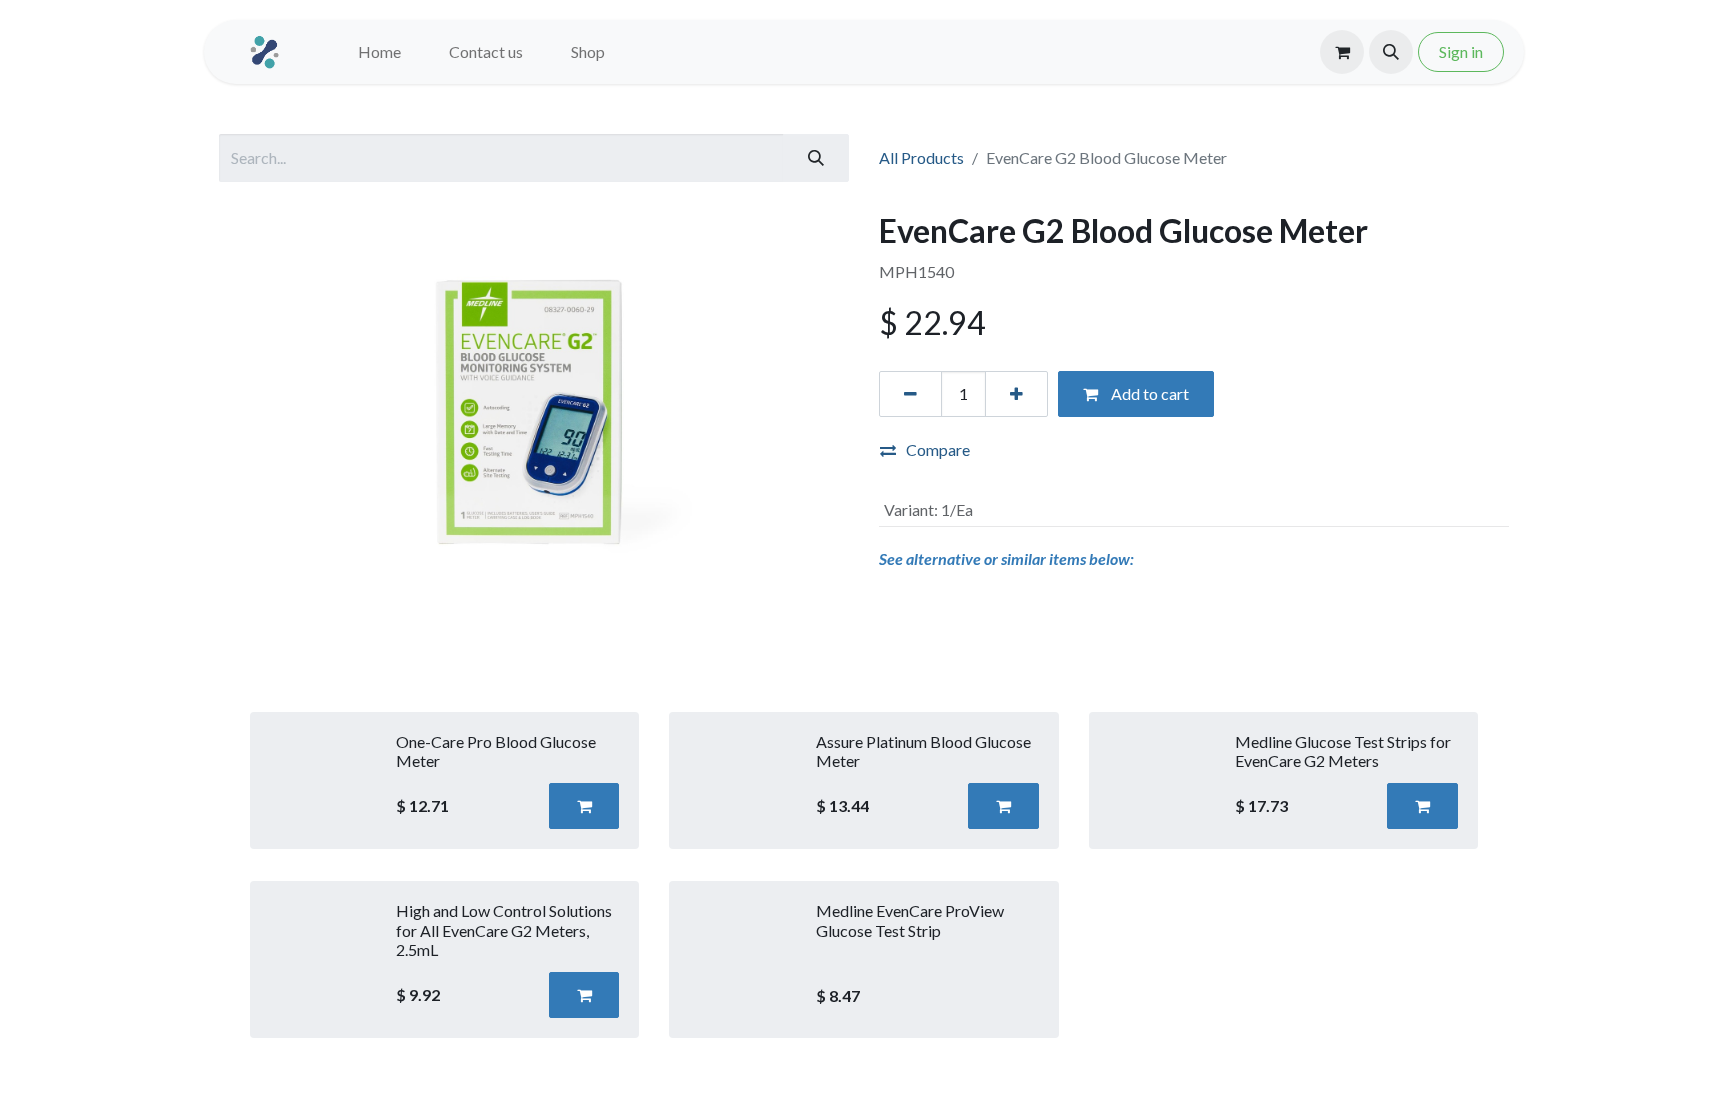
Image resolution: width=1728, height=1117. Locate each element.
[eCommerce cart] (1342, 52)
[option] (864, 875)
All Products (921, 157)
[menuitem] (379, 52)
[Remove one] (910, 394)
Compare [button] (938, 449)
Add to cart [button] (1148, 393)
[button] (1391, 52)
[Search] (816, 158)
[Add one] (1016, 394)
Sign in (1461, 51)
